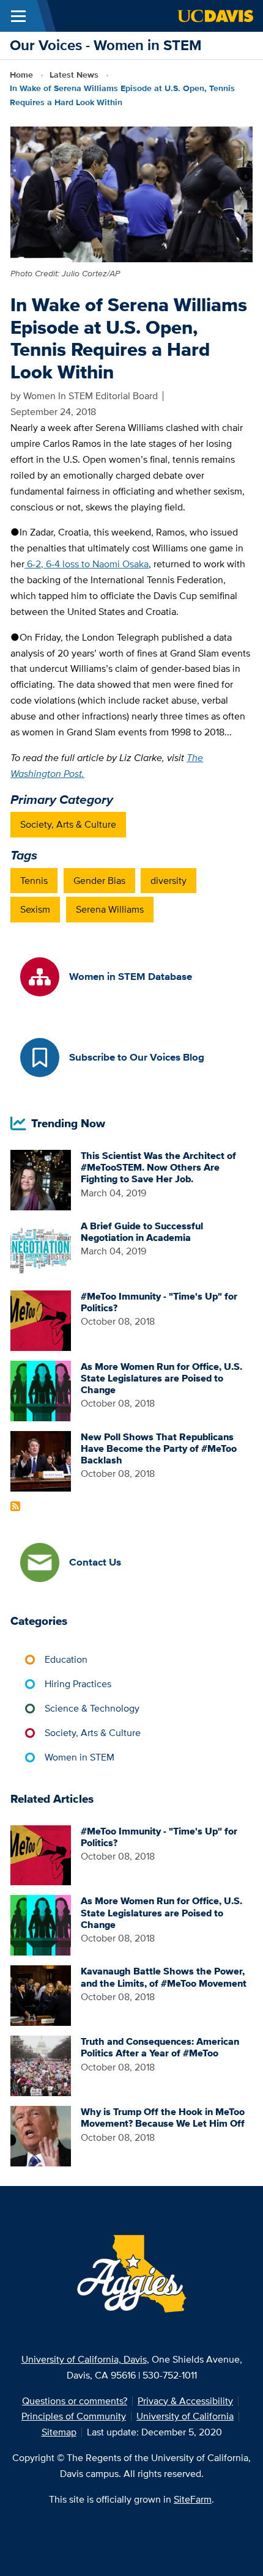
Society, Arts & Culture (68, 824)
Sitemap (59, 2432)
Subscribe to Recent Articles (15, 1506)
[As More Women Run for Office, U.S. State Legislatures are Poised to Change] (41, 1390)
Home (21, 75)
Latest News (74, 75)
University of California (185, 2416)
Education (66, 1659)
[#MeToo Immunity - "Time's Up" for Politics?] (41, 1319)
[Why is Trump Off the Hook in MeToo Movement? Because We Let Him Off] (41, 2135)
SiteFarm (193, 2499)
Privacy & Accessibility (185, 2401)
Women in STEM (80, 1757)
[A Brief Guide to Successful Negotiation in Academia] (41, 1249)
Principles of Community (74, 2416)
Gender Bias (99, 881)
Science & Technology (92, 1708)
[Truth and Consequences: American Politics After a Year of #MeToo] (41, 2065)
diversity (169, 881)
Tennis (34, 881)
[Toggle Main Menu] (18, 16)
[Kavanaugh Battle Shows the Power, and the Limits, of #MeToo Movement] (41, 1995)
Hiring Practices (78, 1684)
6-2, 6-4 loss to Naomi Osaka (87, 564)
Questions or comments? (75, 2401)
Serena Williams (110, 909)
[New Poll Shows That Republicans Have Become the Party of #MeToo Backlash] (41, 1460)
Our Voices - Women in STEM (106, 45)
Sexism (35, 909)
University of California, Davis (84, 2359)
